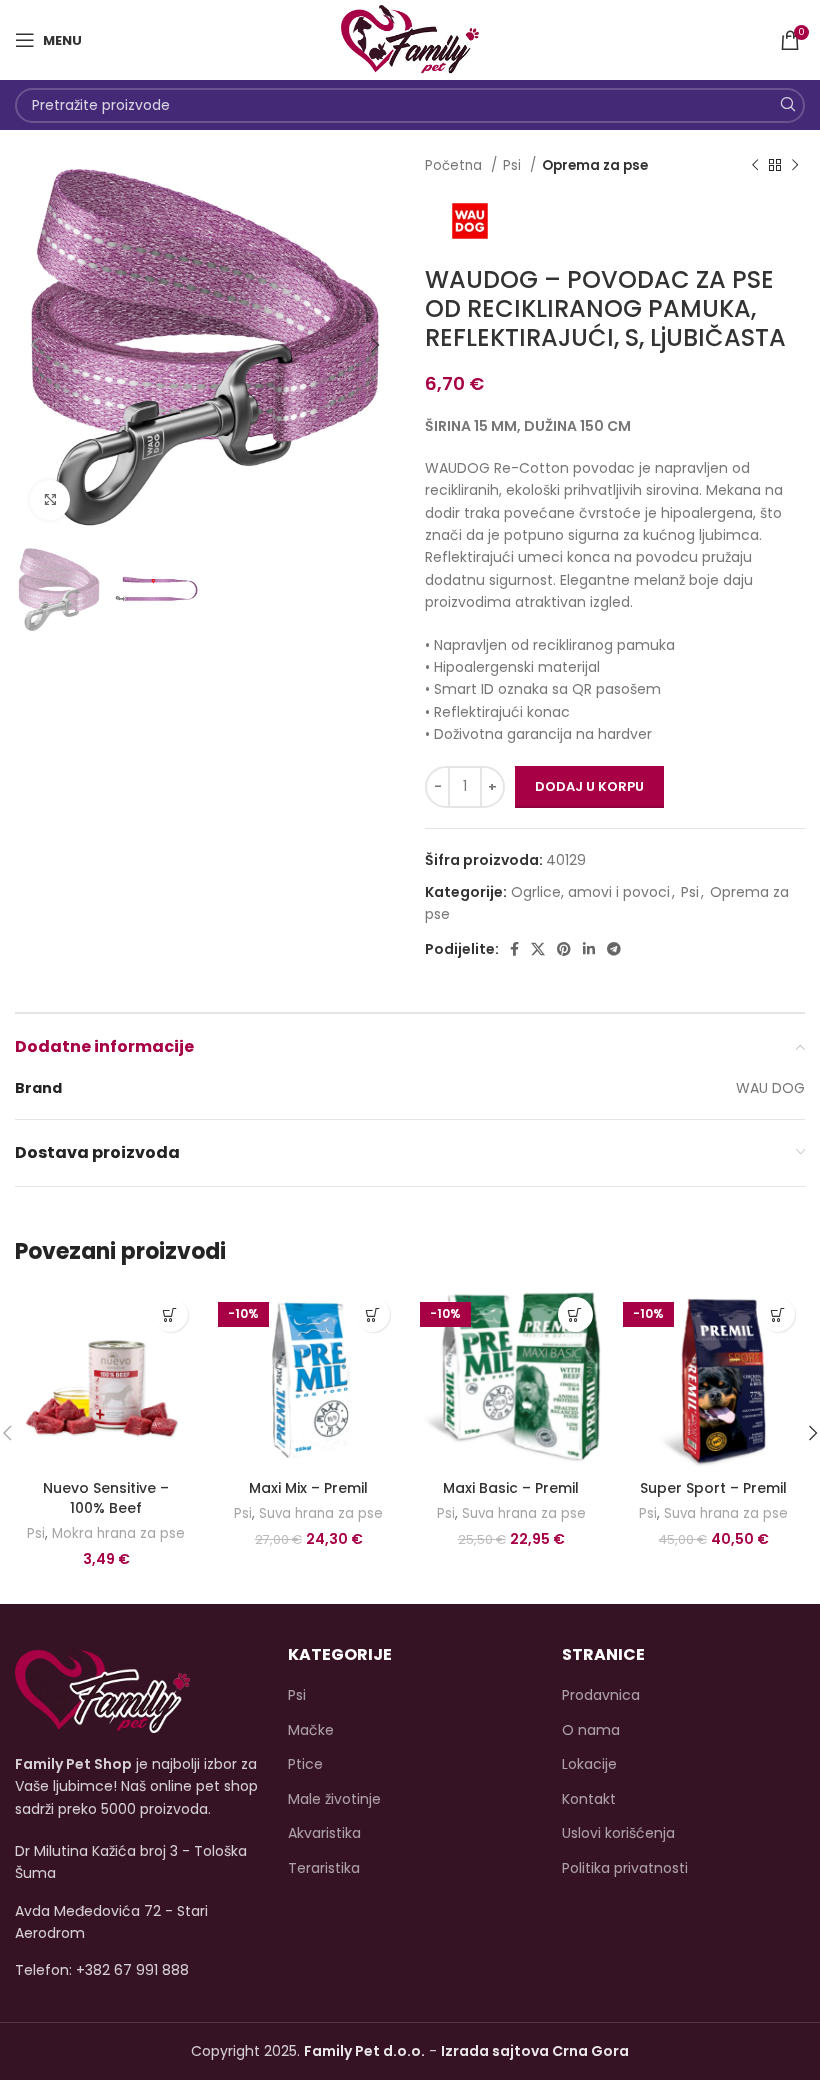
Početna (455, 165)
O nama (591, 1730)
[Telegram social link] (614, 949)
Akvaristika (324, 1833)
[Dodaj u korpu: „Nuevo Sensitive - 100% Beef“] (170, 1314)
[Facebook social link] (514, 949)
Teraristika (324, 1868)
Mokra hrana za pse (118, 1534)
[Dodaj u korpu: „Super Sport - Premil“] (777, 1314)
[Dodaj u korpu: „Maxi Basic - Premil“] (575, 1314)
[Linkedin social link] (589, 949)
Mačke (311, 1730)
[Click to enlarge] (50, 500)
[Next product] (795, 166)
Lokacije (589, 1764)
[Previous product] (755, 166)
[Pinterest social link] (564, 949)
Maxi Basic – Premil (511, 1488)
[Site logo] (409, 39)
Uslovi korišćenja (618, 1833)
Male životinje (334, 1799)
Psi (514, 165)
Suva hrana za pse (321, 1514)
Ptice (305, 1764)
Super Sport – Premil (713, 1488)
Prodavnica (601, 1695)
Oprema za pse (595, 165)
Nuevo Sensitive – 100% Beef (106, 1498)
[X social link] (538, 949)
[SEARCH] (787, 105)
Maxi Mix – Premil (308, 1488)
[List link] (136, 1970)
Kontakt (589, 1799)
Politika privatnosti (625, 1868)
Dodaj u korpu (589, 786)
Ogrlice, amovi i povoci (590, 892)
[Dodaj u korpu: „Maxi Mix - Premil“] (372, 1314)
